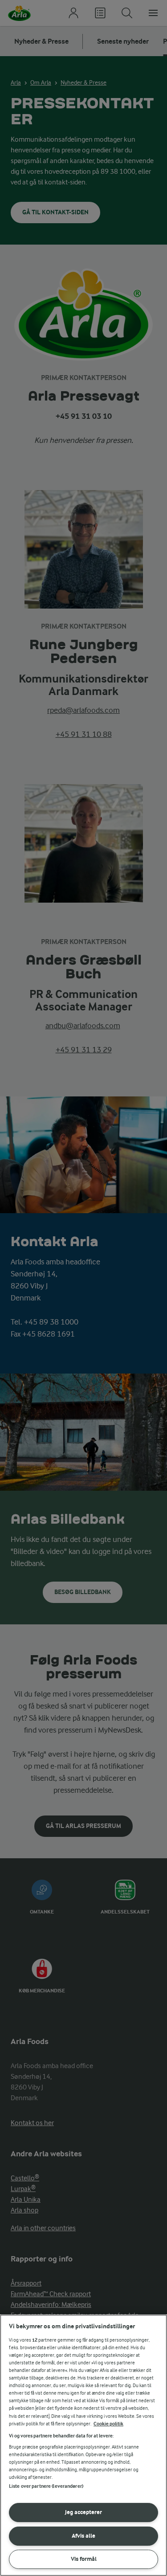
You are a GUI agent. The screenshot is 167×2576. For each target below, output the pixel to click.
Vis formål (84, 2559)
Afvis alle (83, 2536)
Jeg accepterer (83, 2512)
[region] (83, 2445)
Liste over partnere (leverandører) (46, 2486)
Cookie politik (108, 2424)
